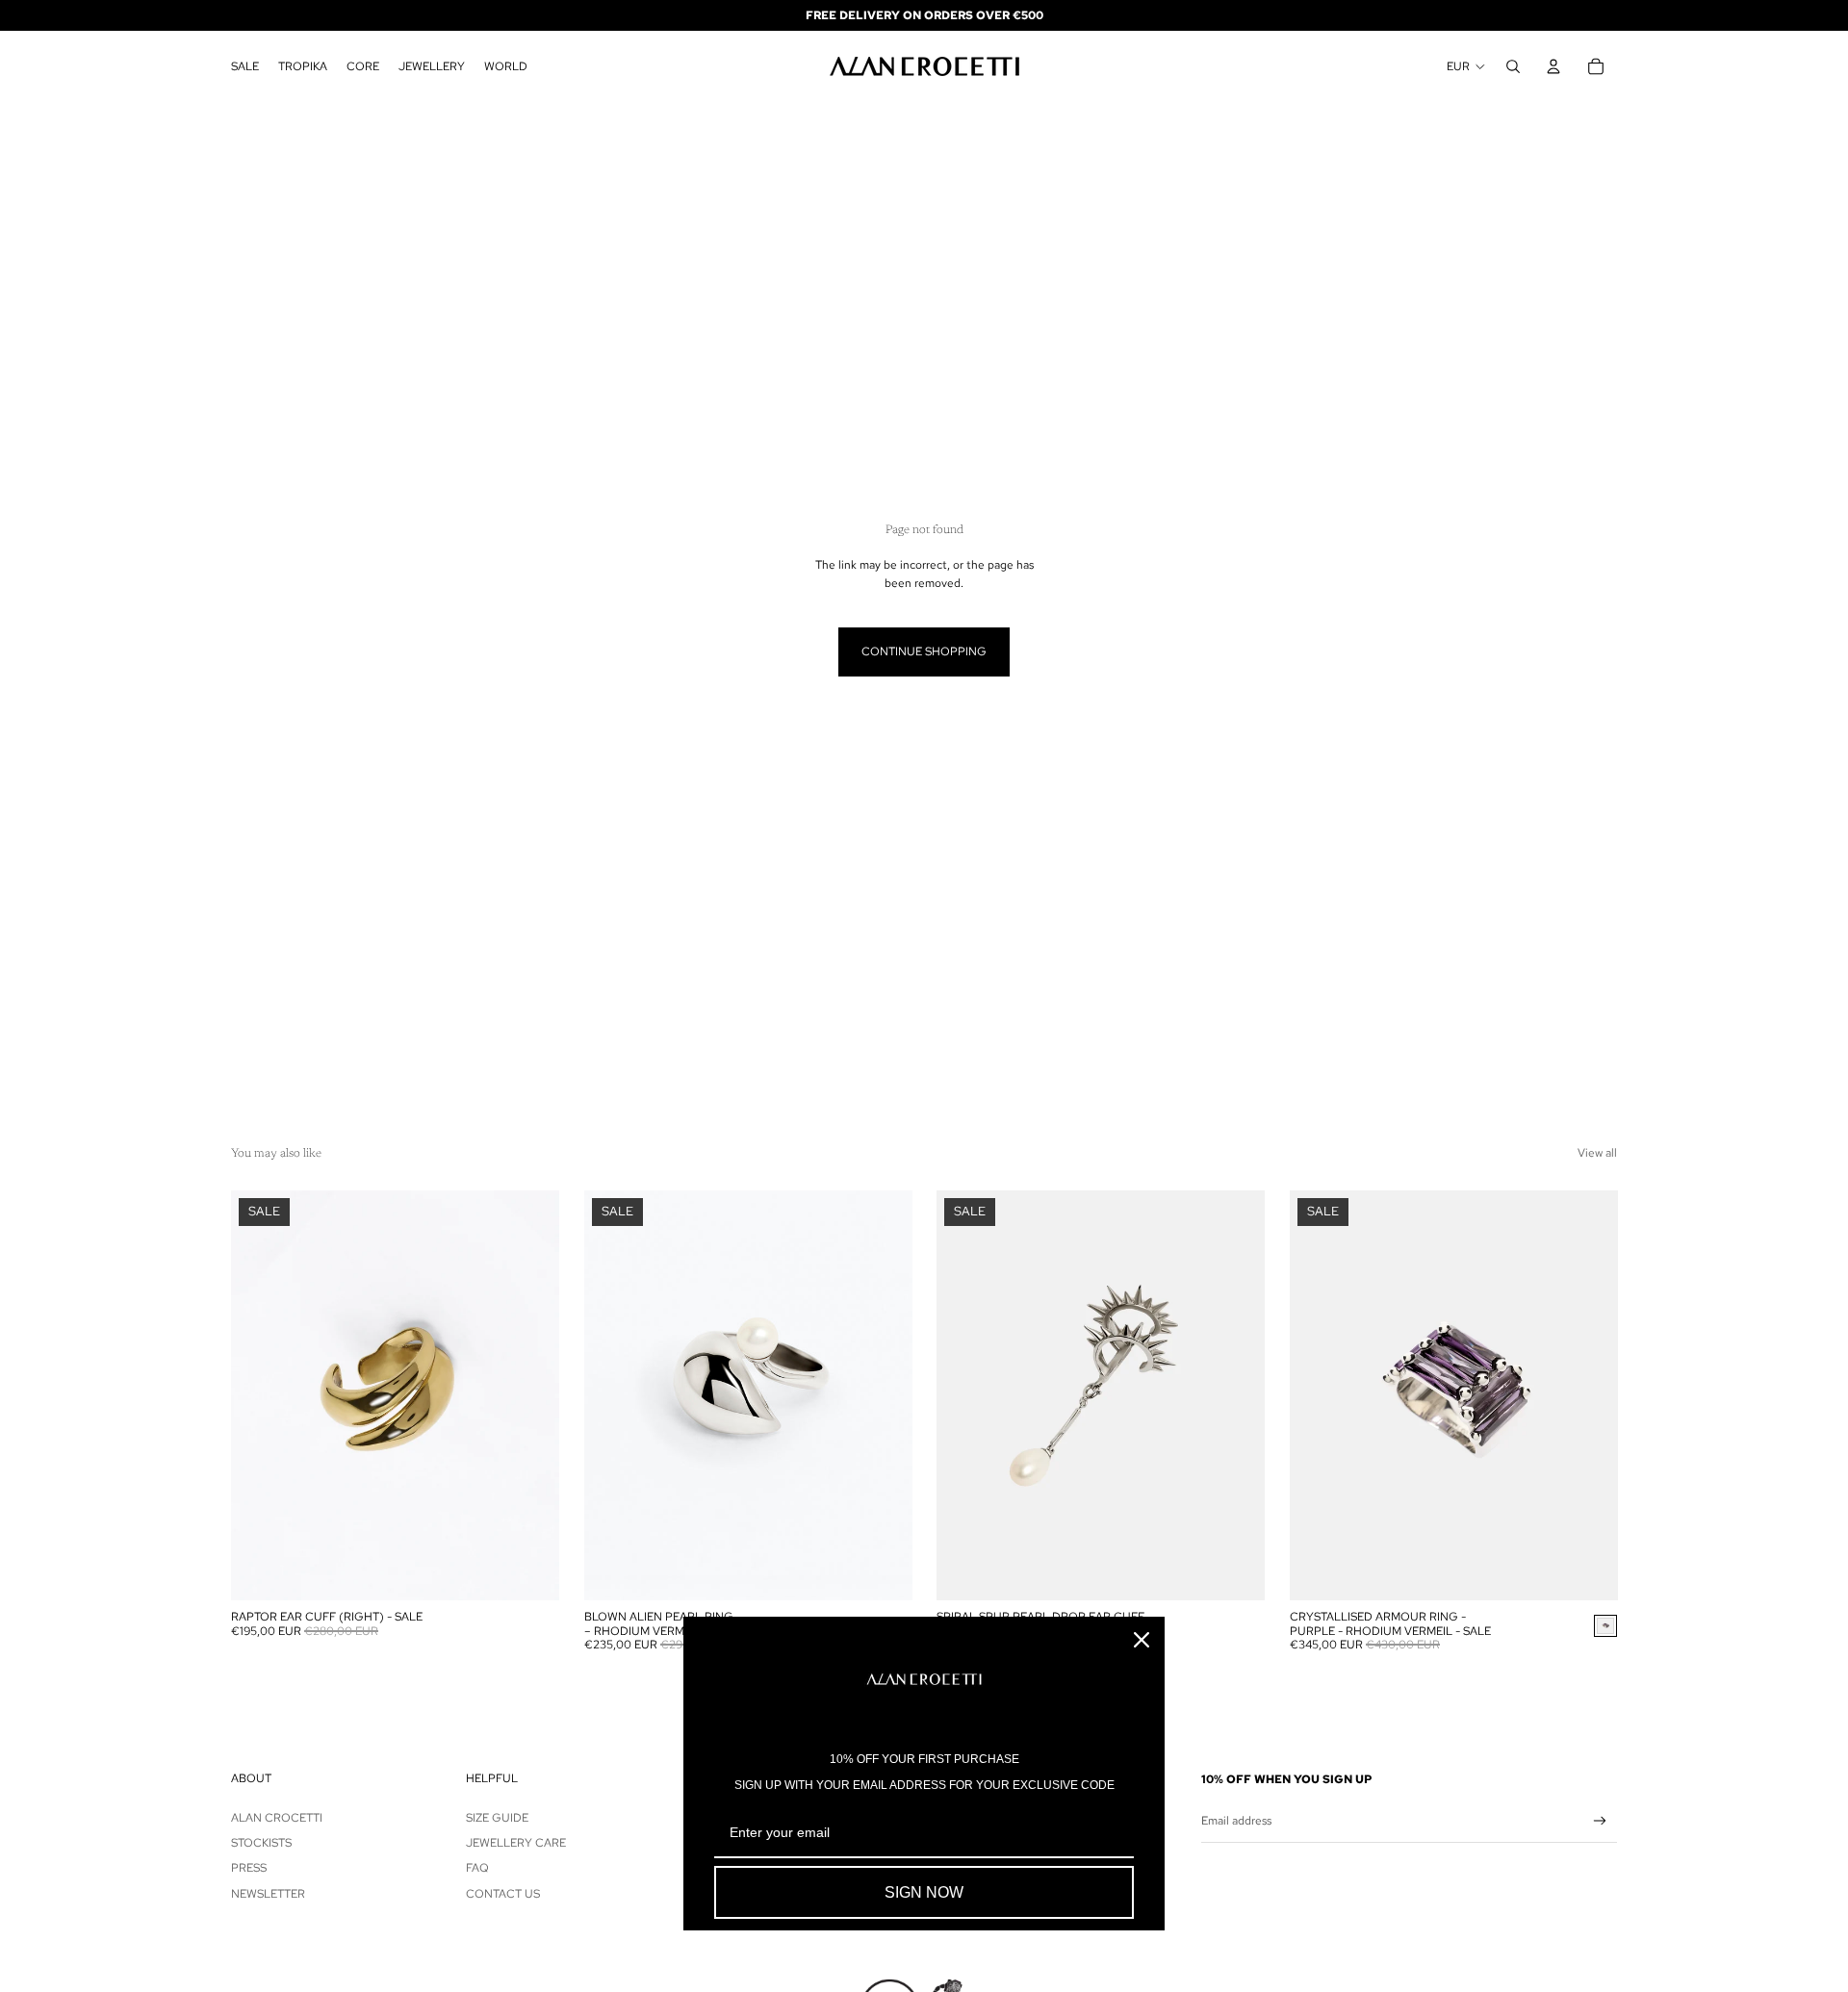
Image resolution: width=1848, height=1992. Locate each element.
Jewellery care (516, 1843)
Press (249, 1868)
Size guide (497, 1818)
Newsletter (268, 1894)
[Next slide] (530, 1395)
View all (1597, 1153)
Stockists (261, 1843)
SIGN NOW (924, 1892)
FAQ (477, 1868)
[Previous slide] (260, 1395)
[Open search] (1513, 66)
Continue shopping (924, 651)
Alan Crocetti (277, 1818)
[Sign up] (1600, 1821)
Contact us (503, 1894)
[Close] (1142, 1640)
